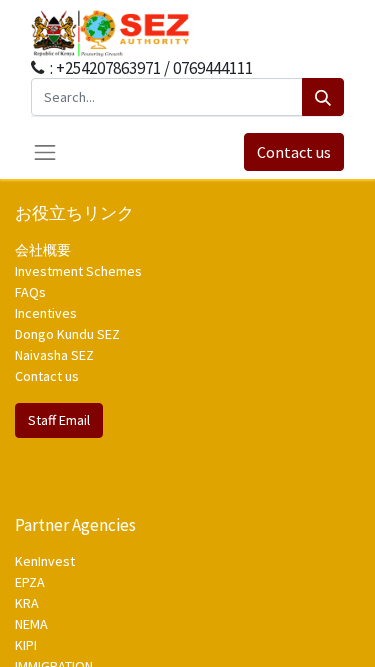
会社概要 (43, 250)
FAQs (30, 292)
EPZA (30, 582)
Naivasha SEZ (54, 355)
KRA (27, 603)
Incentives (46, 313)
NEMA (31, 624)
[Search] (323, 97)
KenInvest (45, 561)
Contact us (294, 152)
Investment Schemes (80, 271)
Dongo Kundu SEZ (67, 334)
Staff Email (59, 420)
